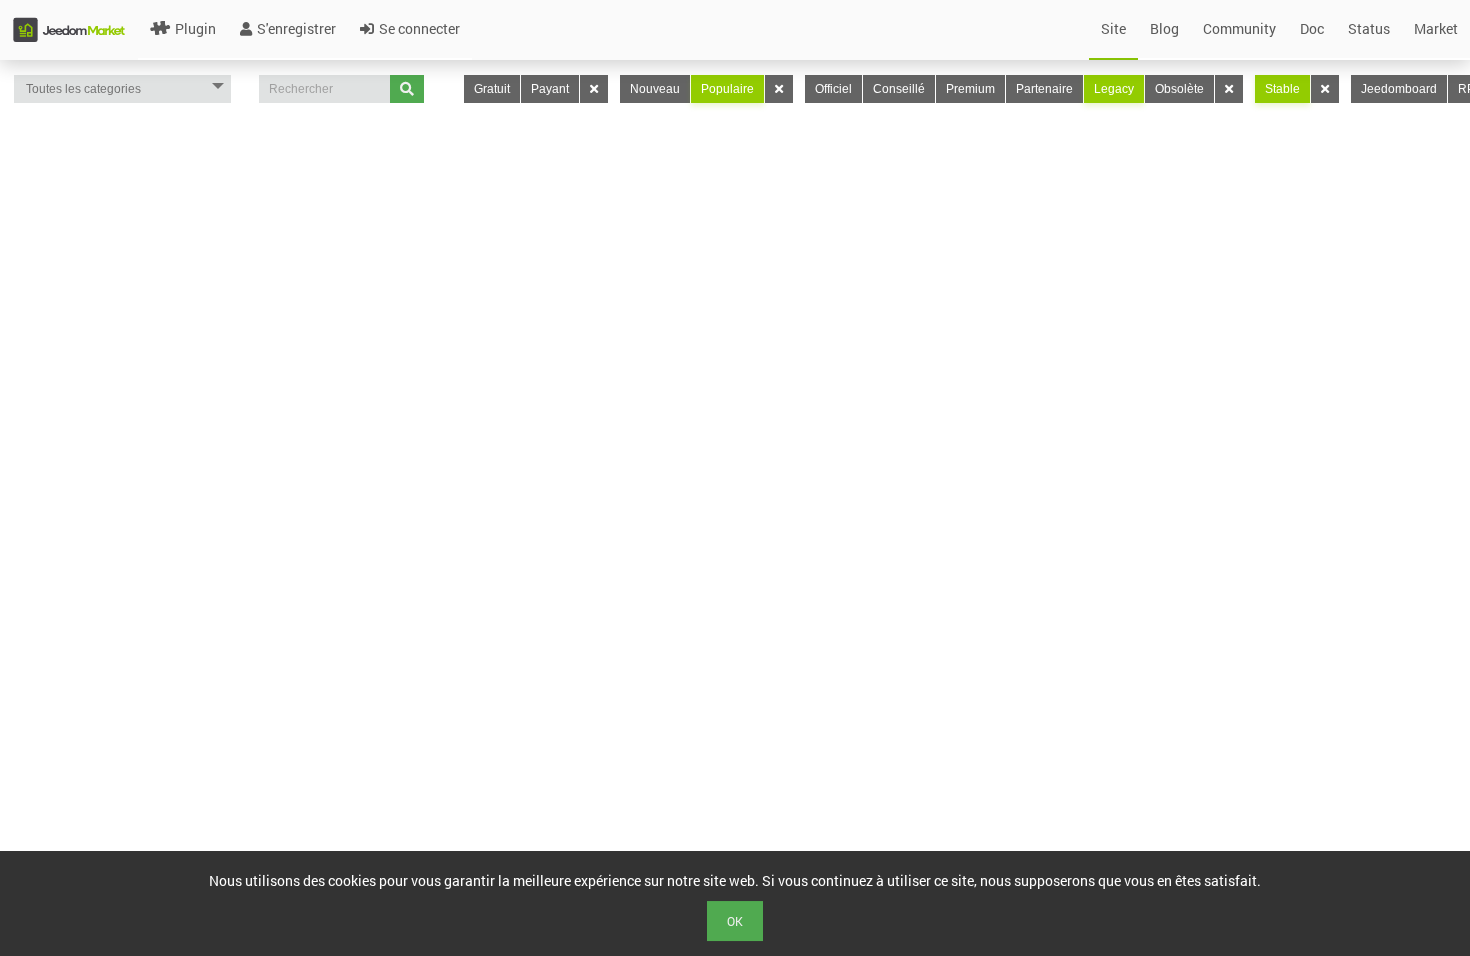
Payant (550, 89)
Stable (1282, 89)
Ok (735, 921)
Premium (970, 89)
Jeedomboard (1399, 89)
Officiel (833, 89)
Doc (1312, 28)
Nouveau (655, 89)
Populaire (727, 89)
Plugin (195, 28)
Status (1369, 28)
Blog (1164, 28)
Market (1436, 28)
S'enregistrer (296, 28)
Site (1113, 28)
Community (1239, 28)
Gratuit (492, 89)
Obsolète (1179, 89)
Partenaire (1044, 89)
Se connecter (419, 28)
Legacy (1114, 89)
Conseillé (899, 89)
